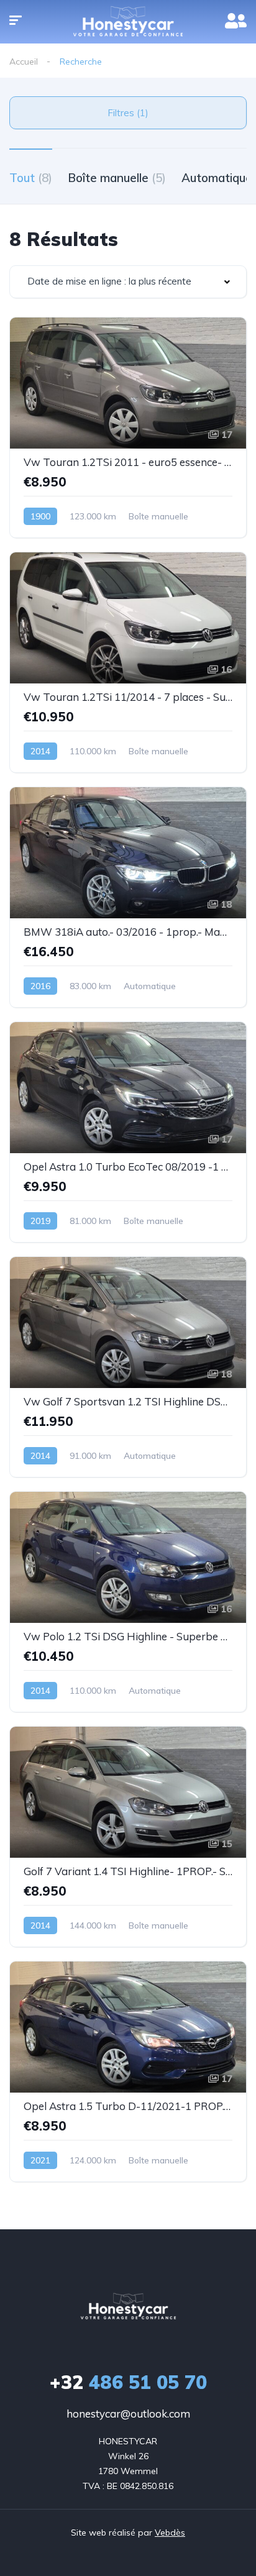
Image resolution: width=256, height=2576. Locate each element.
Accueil (24, 62)
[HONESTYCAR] (128, 2307)
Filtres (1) (128, 113)
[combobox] (128, 282)
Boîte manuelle (117, 178)
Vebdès (170, 2533)
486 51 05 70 (128, 2382)
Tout (31, 178)
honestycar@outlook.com (128, 2414)
